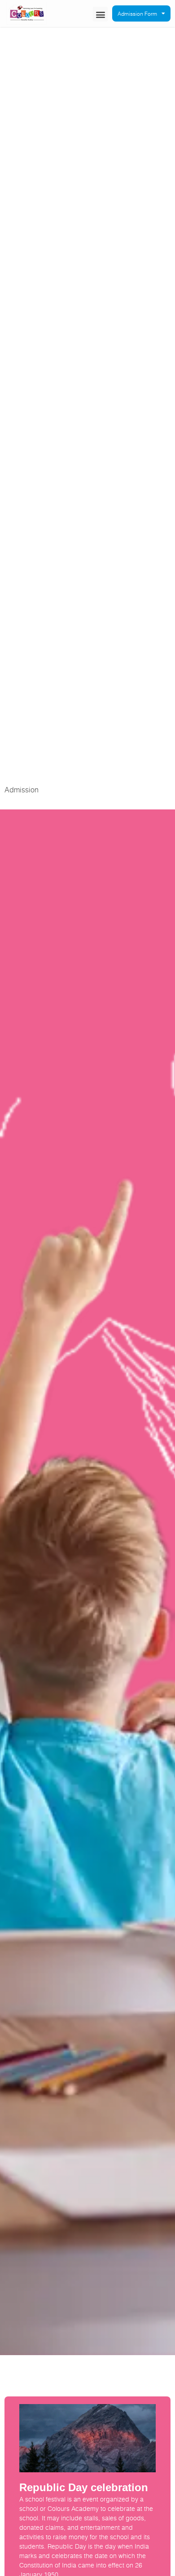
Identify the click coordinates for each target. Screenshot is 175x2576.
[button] (100, 14)
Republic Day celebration (84, 2487)
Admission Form (137, 13)
